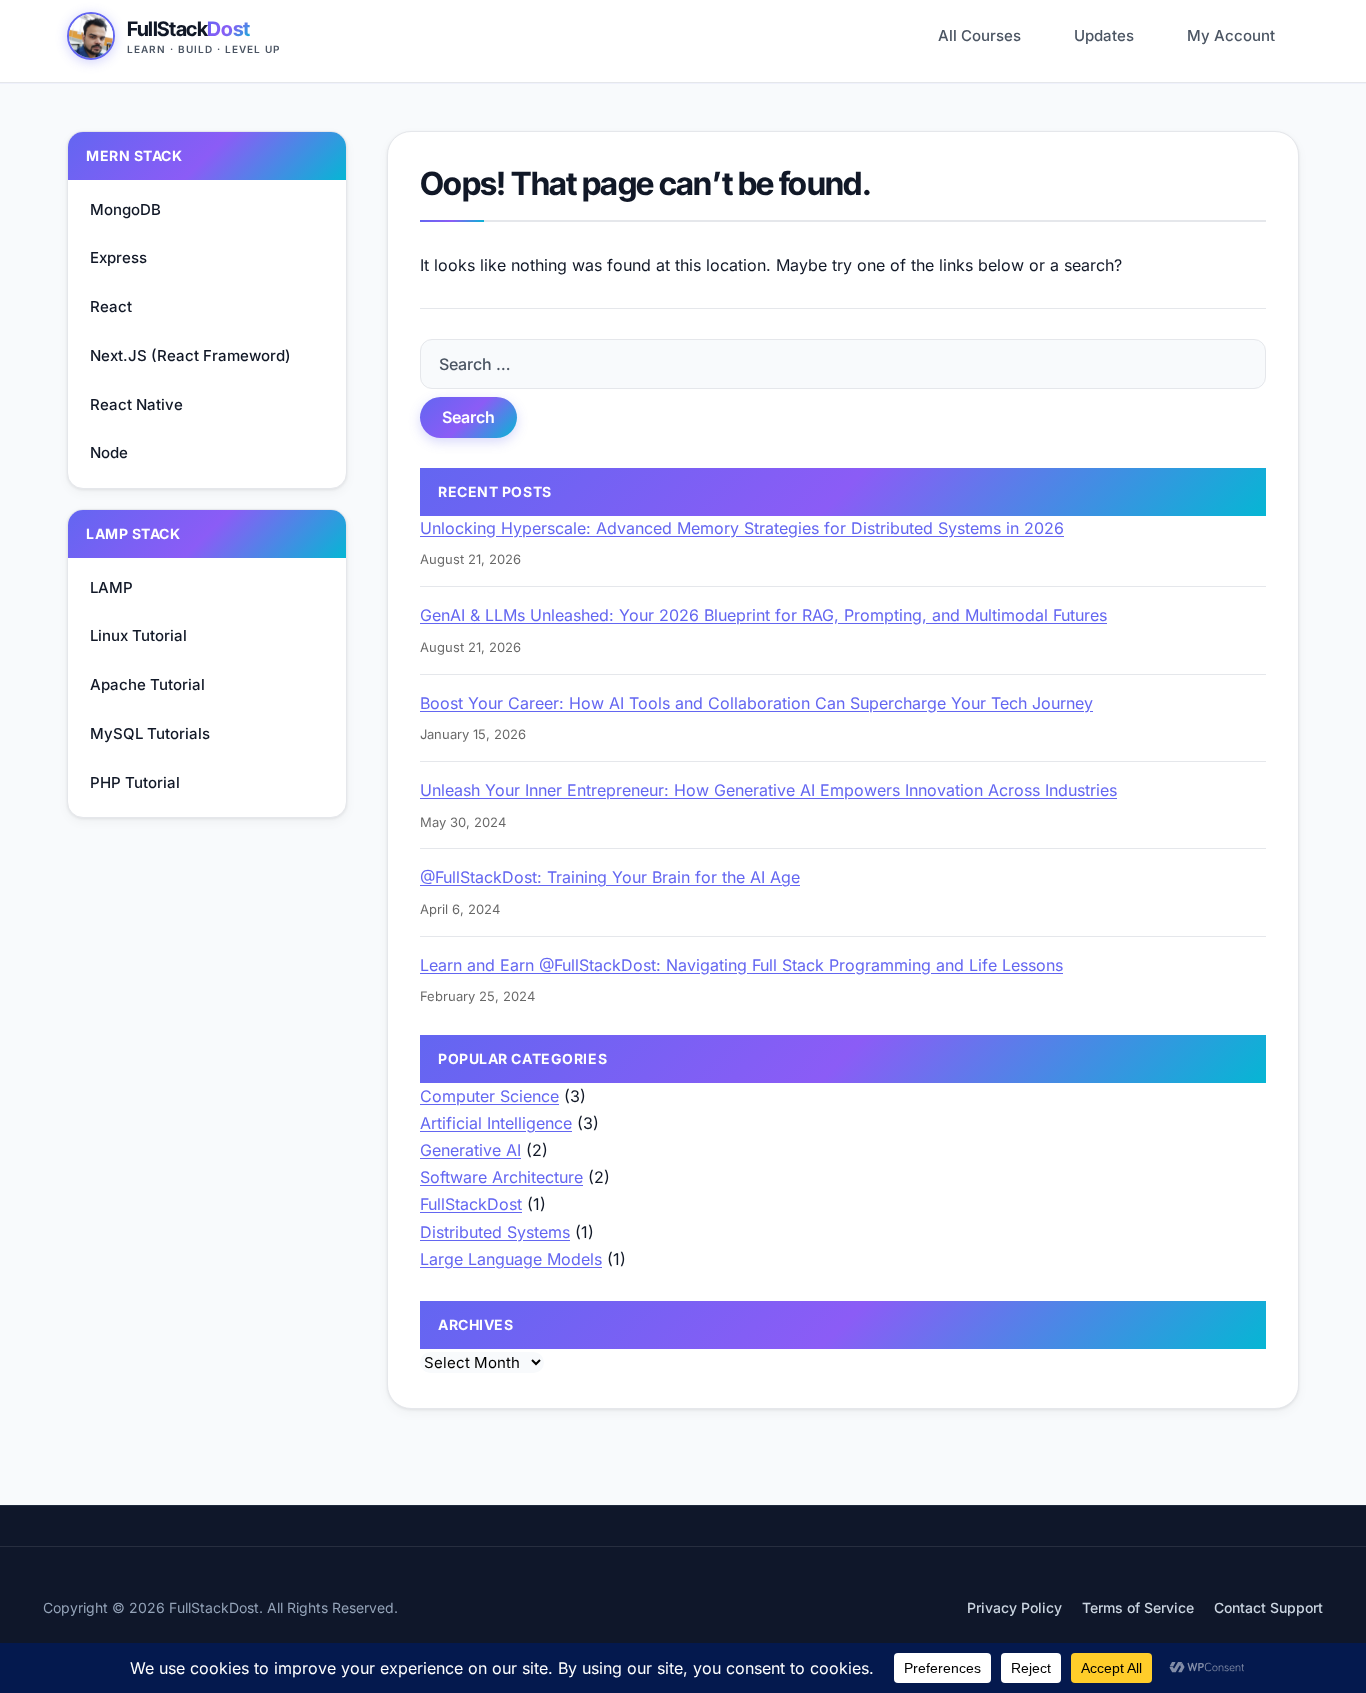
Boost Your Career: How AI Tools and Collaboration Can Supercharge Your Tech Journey (756, 703)
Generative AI (470, 1150)
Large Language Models (511, 1259)
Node (109, 452)
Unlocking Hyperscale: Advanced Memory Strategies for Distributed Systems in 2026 (742, 528)
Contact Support (1268, 1607)
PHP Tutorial (135, 782)
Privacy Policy (1014, 1607)
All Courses (979, 35)
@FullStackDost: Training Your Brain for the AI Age (610, 877)
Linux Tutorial (138, 635)
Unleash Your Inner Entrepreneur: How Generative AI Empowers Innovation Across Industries (768, 790)
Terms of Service (1138, 1607)
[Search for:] (843, 364)
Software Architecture (501, 1177)
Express (118, 257)
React (111, 306)
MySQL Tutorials (150, 733)
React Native (136, 404)
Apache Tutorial (147, 684)
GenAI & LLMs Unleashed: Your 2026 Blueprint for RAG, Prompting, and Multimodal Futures (763, 615)
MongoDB (125, 209)
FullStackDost (471, 1204)
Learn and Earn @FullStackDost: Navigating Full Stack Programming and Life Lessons (741, 965)
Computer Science (489, 1096)
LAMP (111, 587)
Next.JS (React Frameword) (190, 355)
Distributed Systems (495, 1232)
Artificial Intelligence (496, 1123)
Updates (1104, 35)
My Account (1231, 35)
